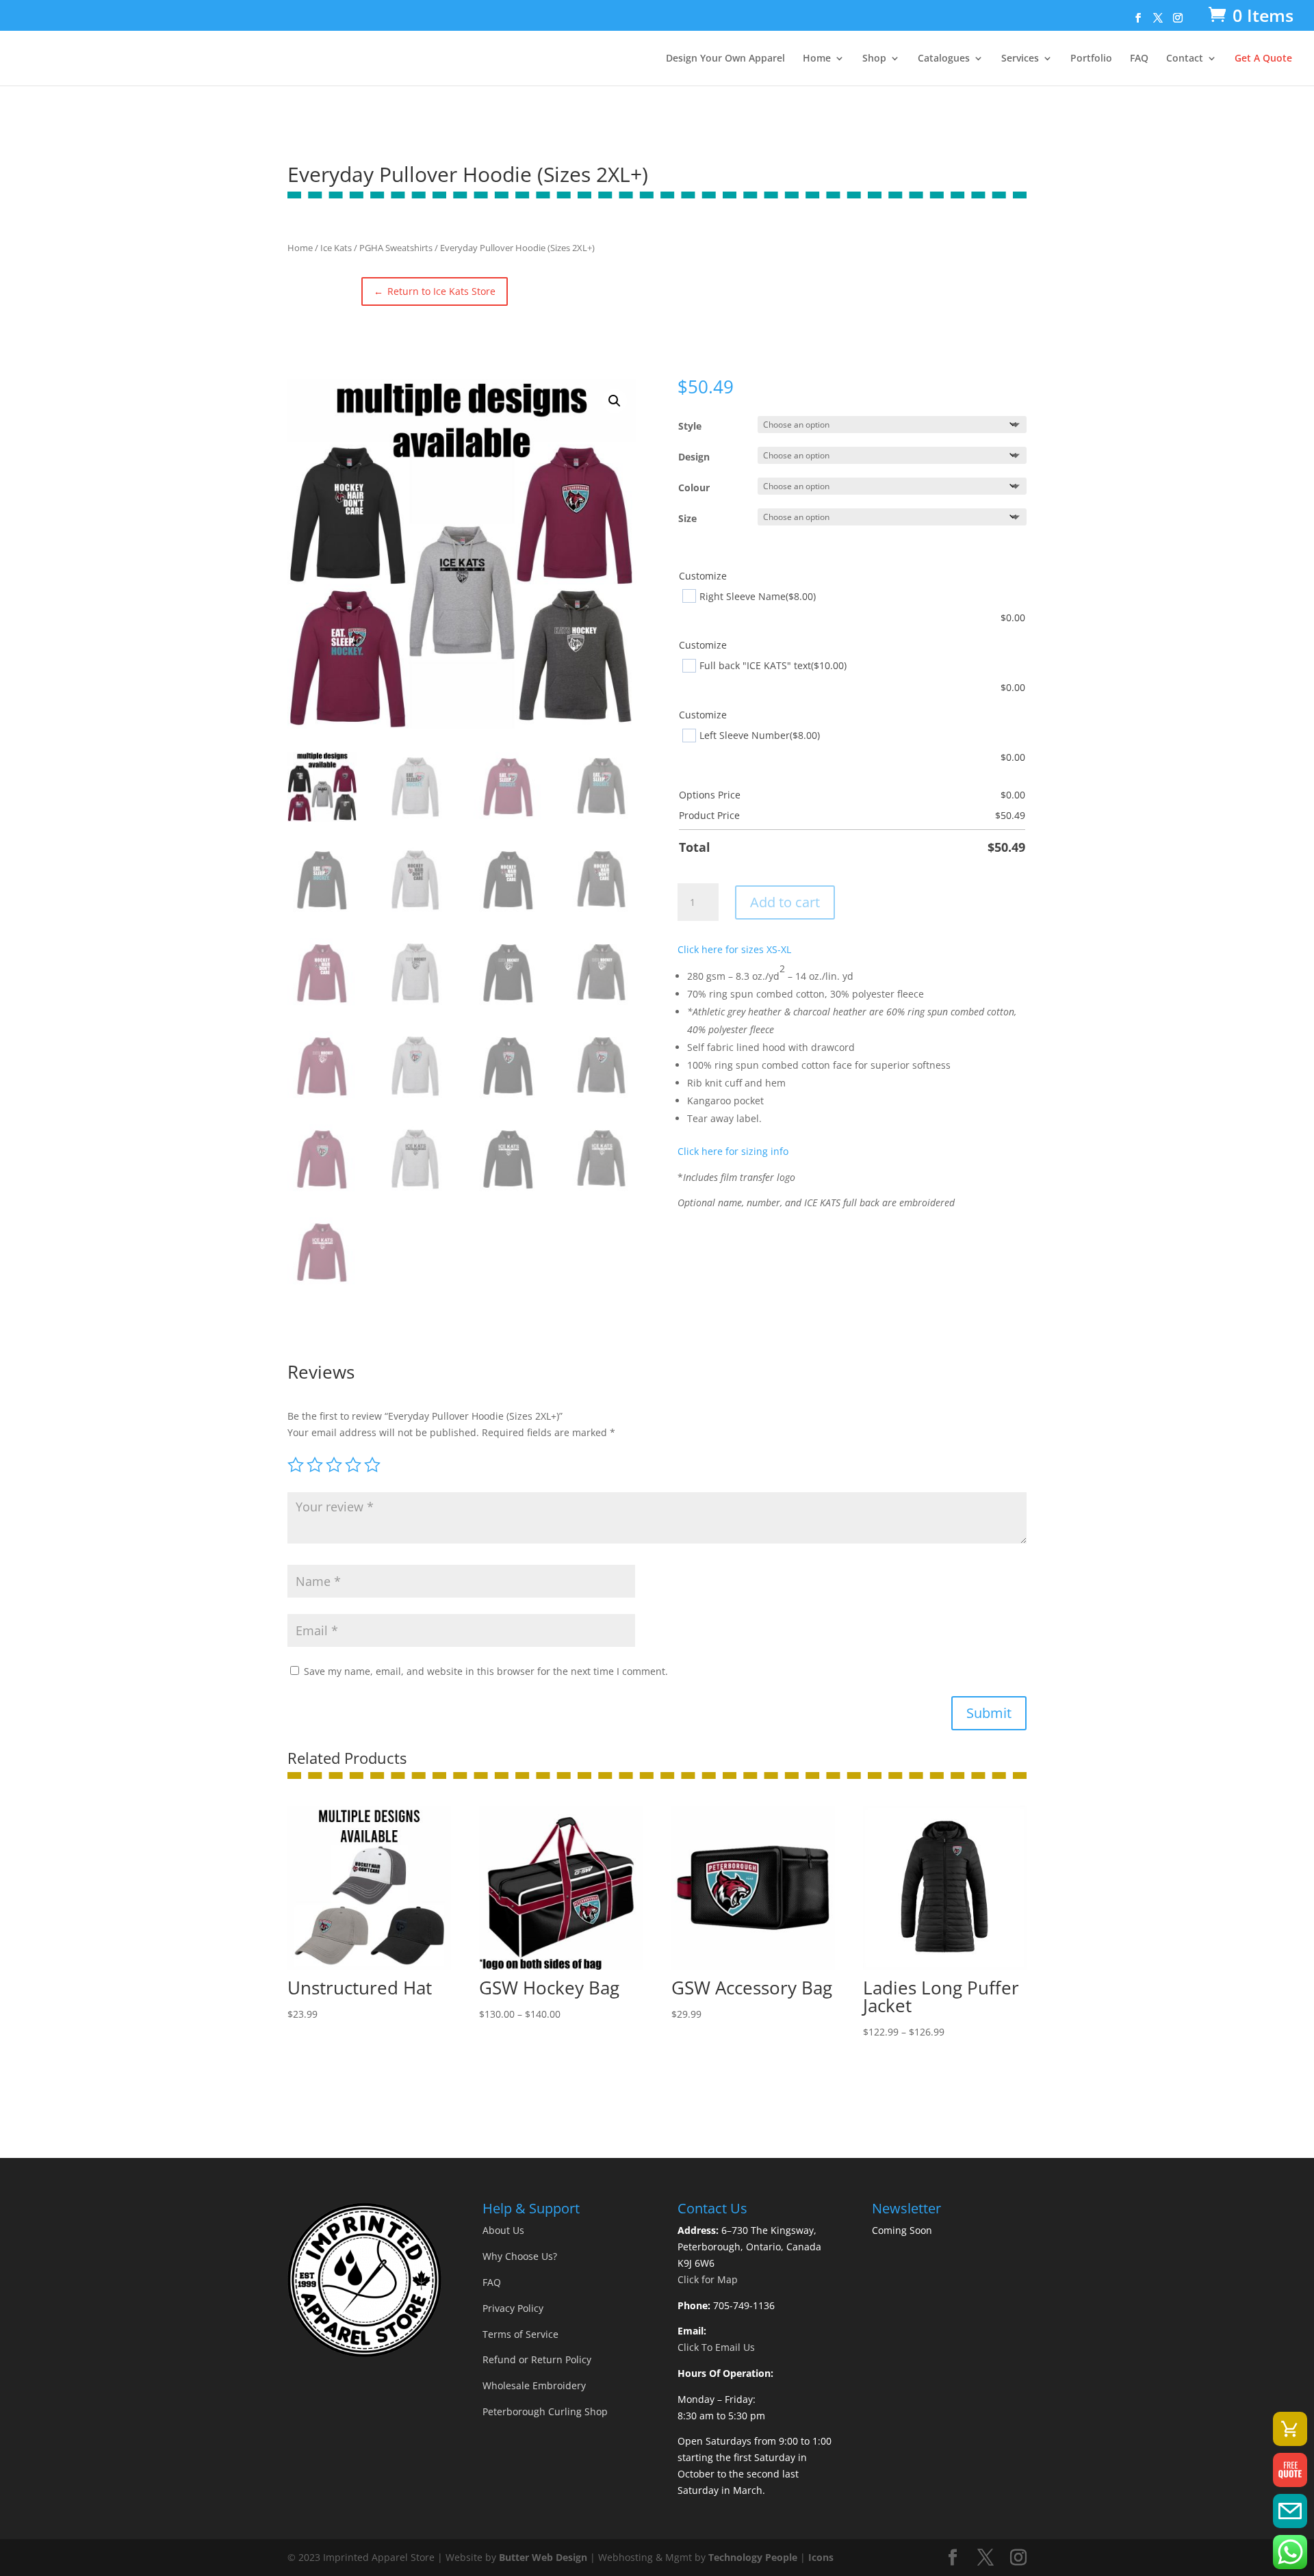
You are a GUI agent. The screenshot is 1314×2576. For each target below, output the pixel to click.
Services (1020, 59)
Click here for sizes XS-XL (734, 949)
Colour (694, 487)
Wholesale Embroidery (534, 2385)
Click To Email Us (716, 2347)
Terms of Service (520, 2334)
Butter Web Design (543, 2557)
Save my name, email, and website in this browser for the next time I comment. (486, 1671)
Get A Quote (1263, 59)
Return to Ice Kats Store (435, 291)
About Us (503, 2230)
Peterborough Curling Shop (545, 2411)
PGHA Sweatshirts (396, 248)
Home (817, 59)
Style (690, 426)
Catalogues (944, 59)
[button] (615, 401)
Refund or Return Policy (537, 2359)
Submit (989, 1713)
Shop (874, 59)
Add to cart (785, 902)
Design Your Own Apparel (725, 59)
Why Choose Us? (520, 2256)
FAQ (1139, 59)
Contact (1185, 59)
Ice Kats (336, 248)
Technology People (753, 2557)
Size (687, 518)
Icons (821, 2557)
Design (694, 457)
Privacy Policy (513, 2308)
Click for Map (708, 2279)
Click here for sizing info (733, 1151)
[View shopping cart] (1290, 2429)
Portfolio (1091, 59)
